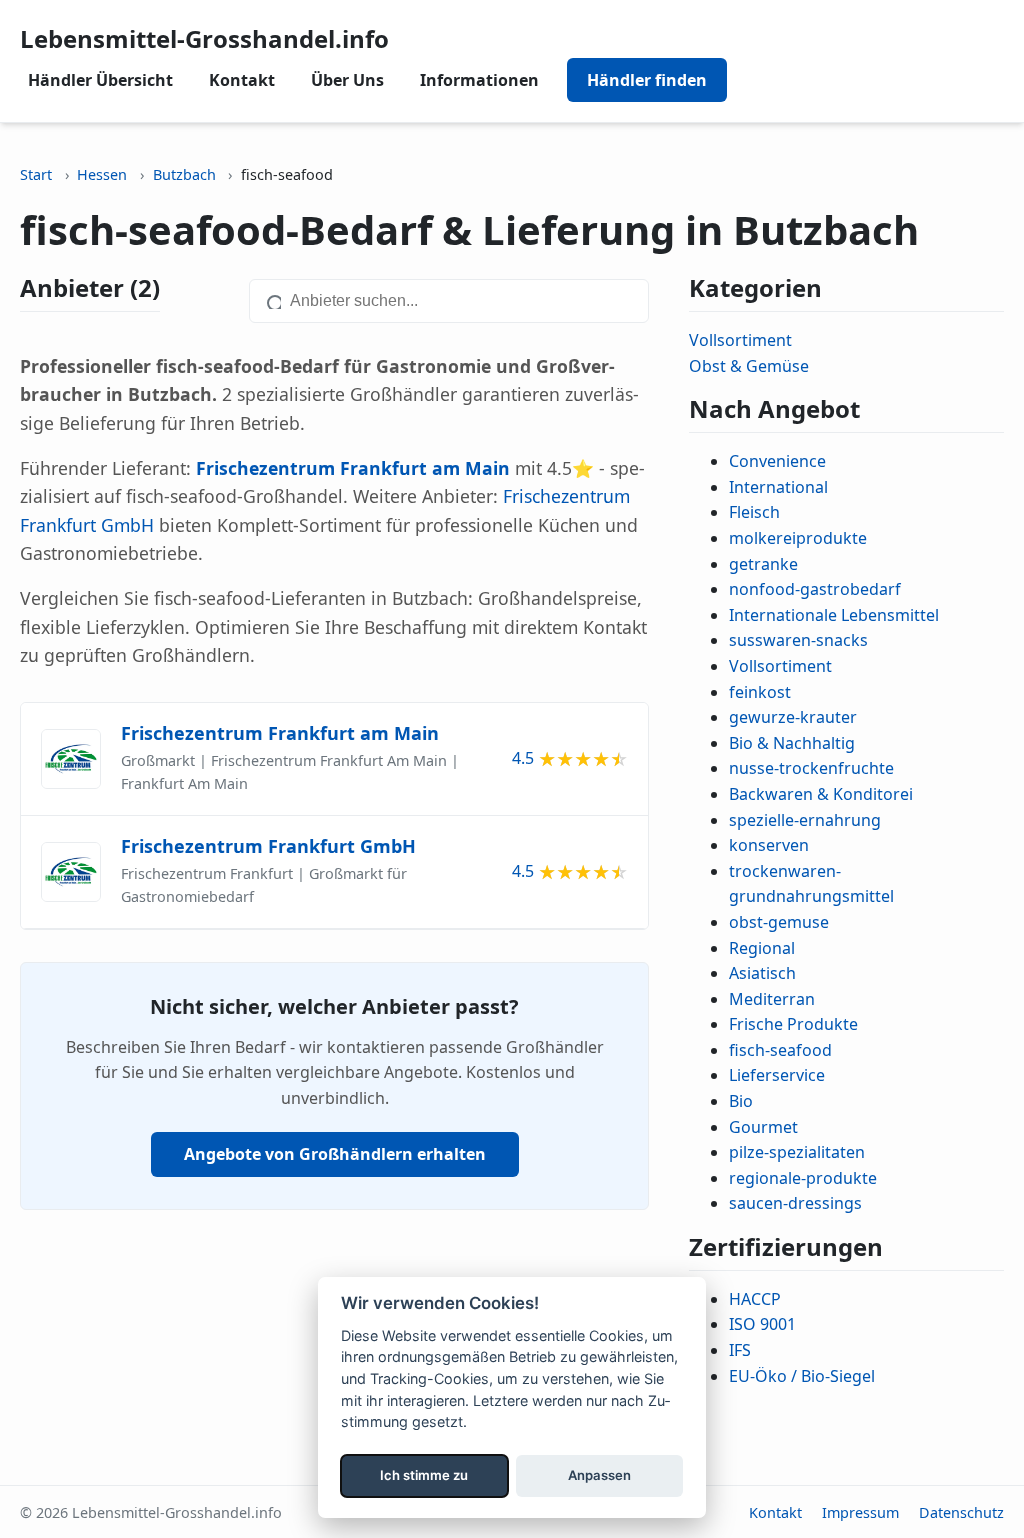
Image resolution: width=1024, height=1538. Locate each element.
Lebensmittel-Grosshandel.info (204, 38)
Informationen (479, 80)
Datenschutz (961, 1512)
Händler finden (647, 80)
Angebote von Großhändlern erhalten (335, 1154)
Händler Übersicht (100, 80)
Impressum (860, 1512)
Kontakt (242, 80)
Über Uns (347, 80)
